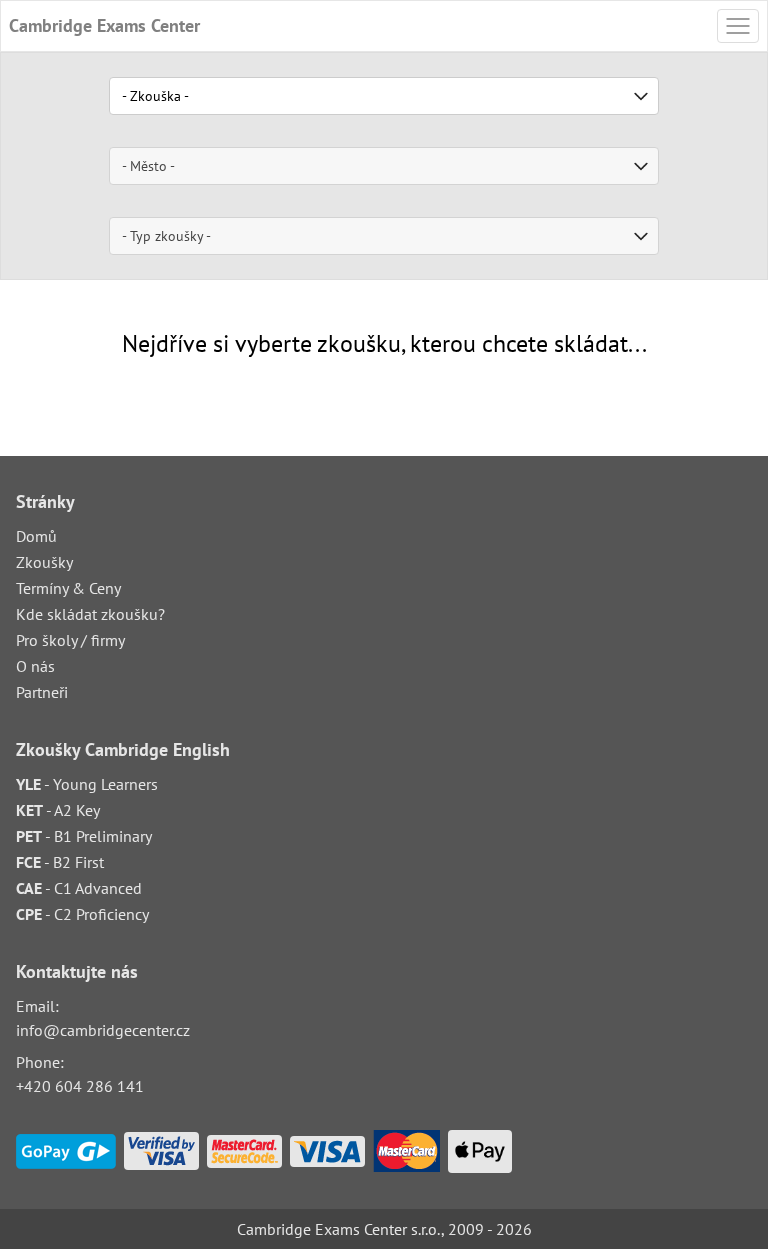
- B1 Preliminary (84, 836)
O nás (35, 666)
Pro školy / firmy (70, 640)
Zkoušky (44, 562)
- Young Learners (87, 784)
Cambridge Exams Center (104, 25)
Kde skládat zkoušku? (90, 614)
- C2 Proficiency (82, 914)
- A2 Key (58, 810)
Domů (36, 536)
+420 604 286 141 (80, 1086)
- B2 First (60, 862)
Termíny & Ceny (68, 588)
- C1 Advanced (79, 888)
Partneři (42, 692)
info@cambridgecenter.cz (103, 1030)
